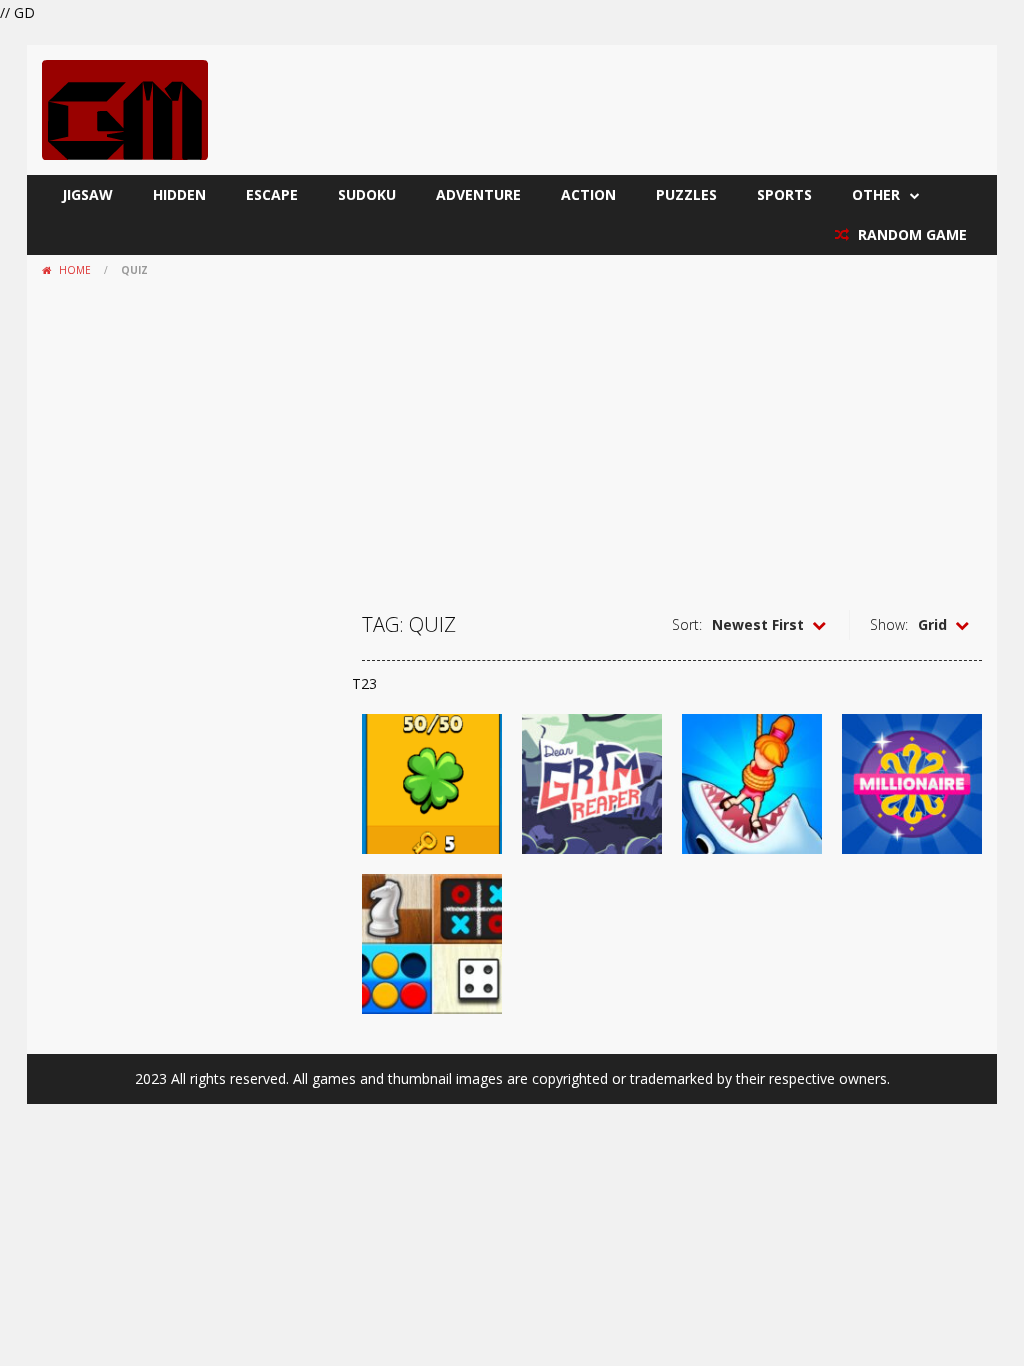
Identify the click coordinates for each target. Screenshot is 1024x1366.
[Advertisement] (512, 435)
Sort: (687, 624)
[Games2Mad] (125, 108)
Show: (889, 624)
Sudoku (367, 194)
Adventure (478, 194)
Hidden (179, 194)
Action (588, 194)
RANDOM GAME (910, 234)
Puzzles (686, 194)
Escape (272, 194)
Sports (784, 194)
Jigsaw (87, 194)
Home (75, 270)
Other (876, 194)
